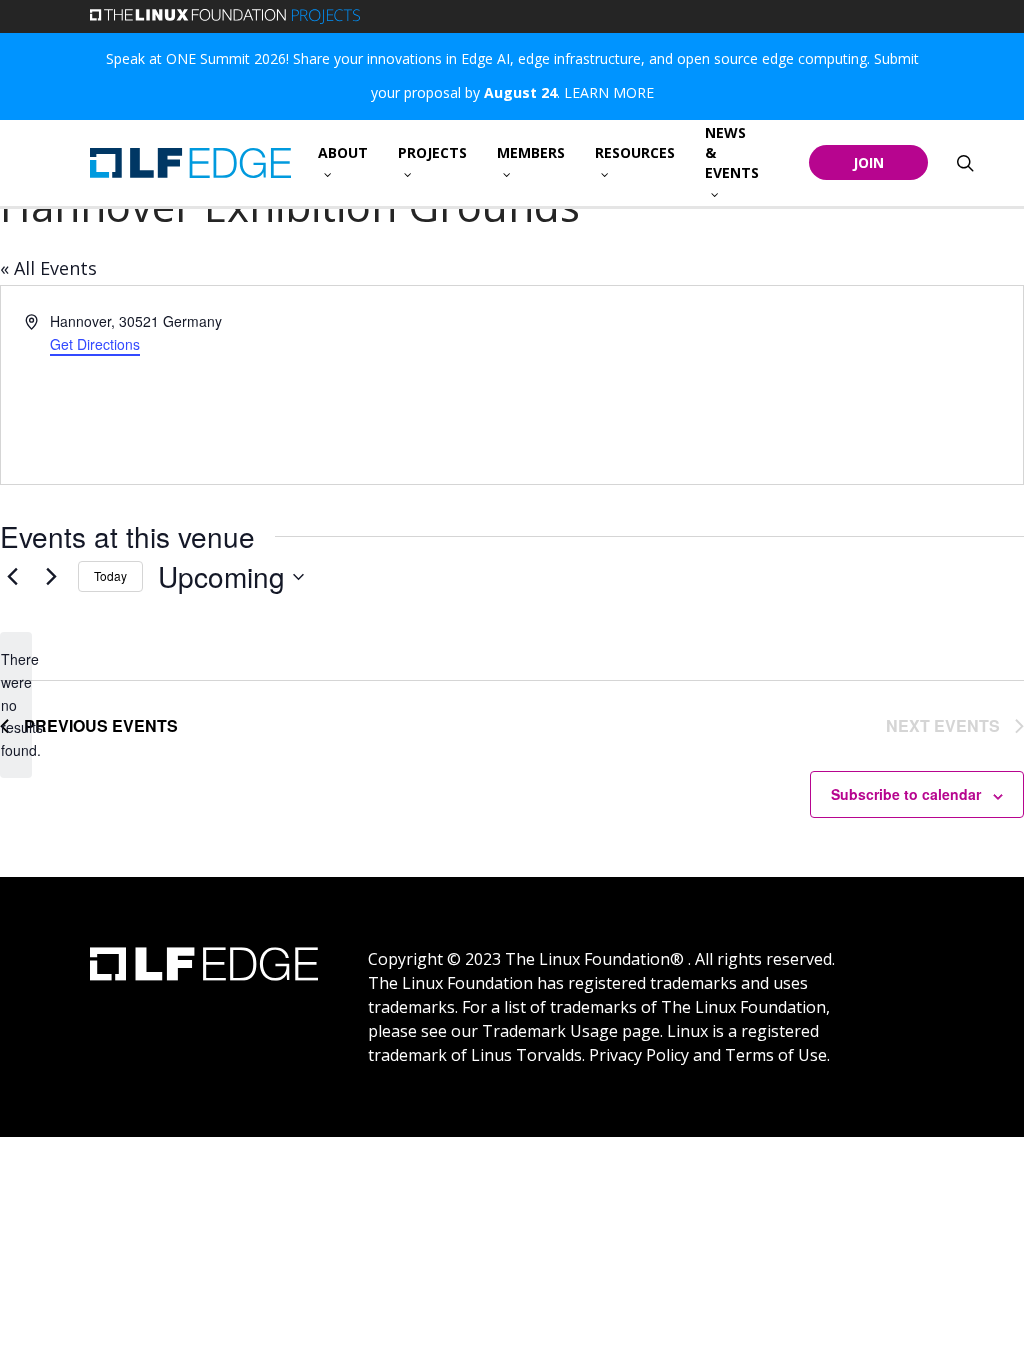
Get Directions (95, 344)
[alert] (16, 704)
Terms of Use (776, 1055)
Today (110, 575)
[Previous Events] (12, 577)
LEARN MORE (609, 92)
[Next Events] (51, 577)
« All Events (48, 268)
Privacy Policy (639, 1055)
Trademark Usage (550, 1031)
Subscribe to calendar (906, 794)
